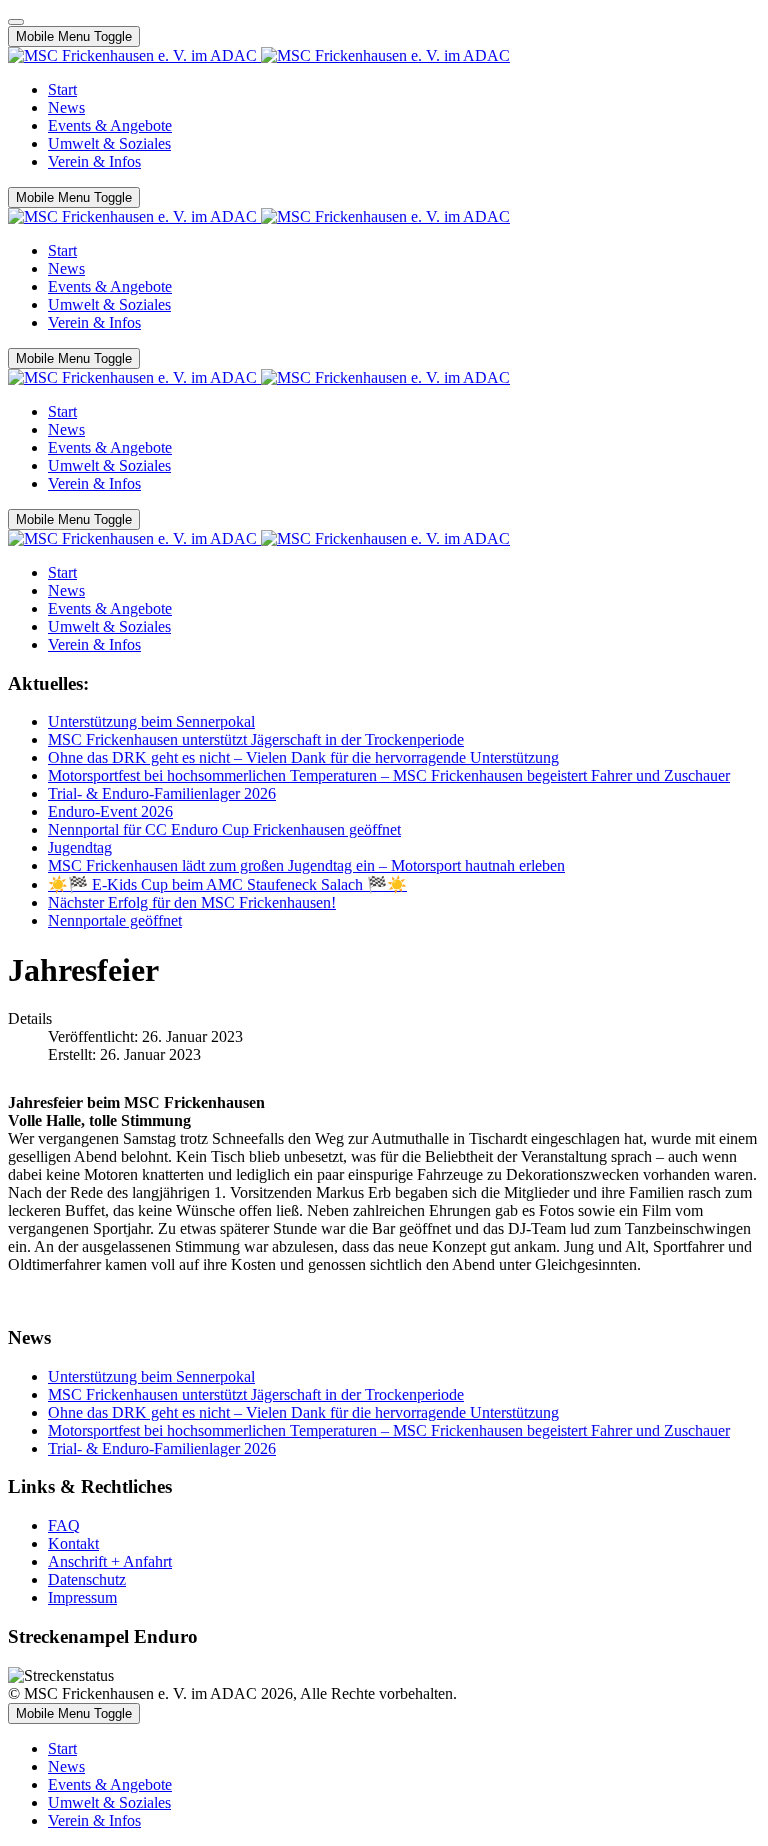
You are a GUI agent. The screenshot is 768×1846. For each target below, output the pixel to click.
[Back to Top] (16, 22)
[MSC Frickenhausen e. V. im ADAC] (259, 55)
